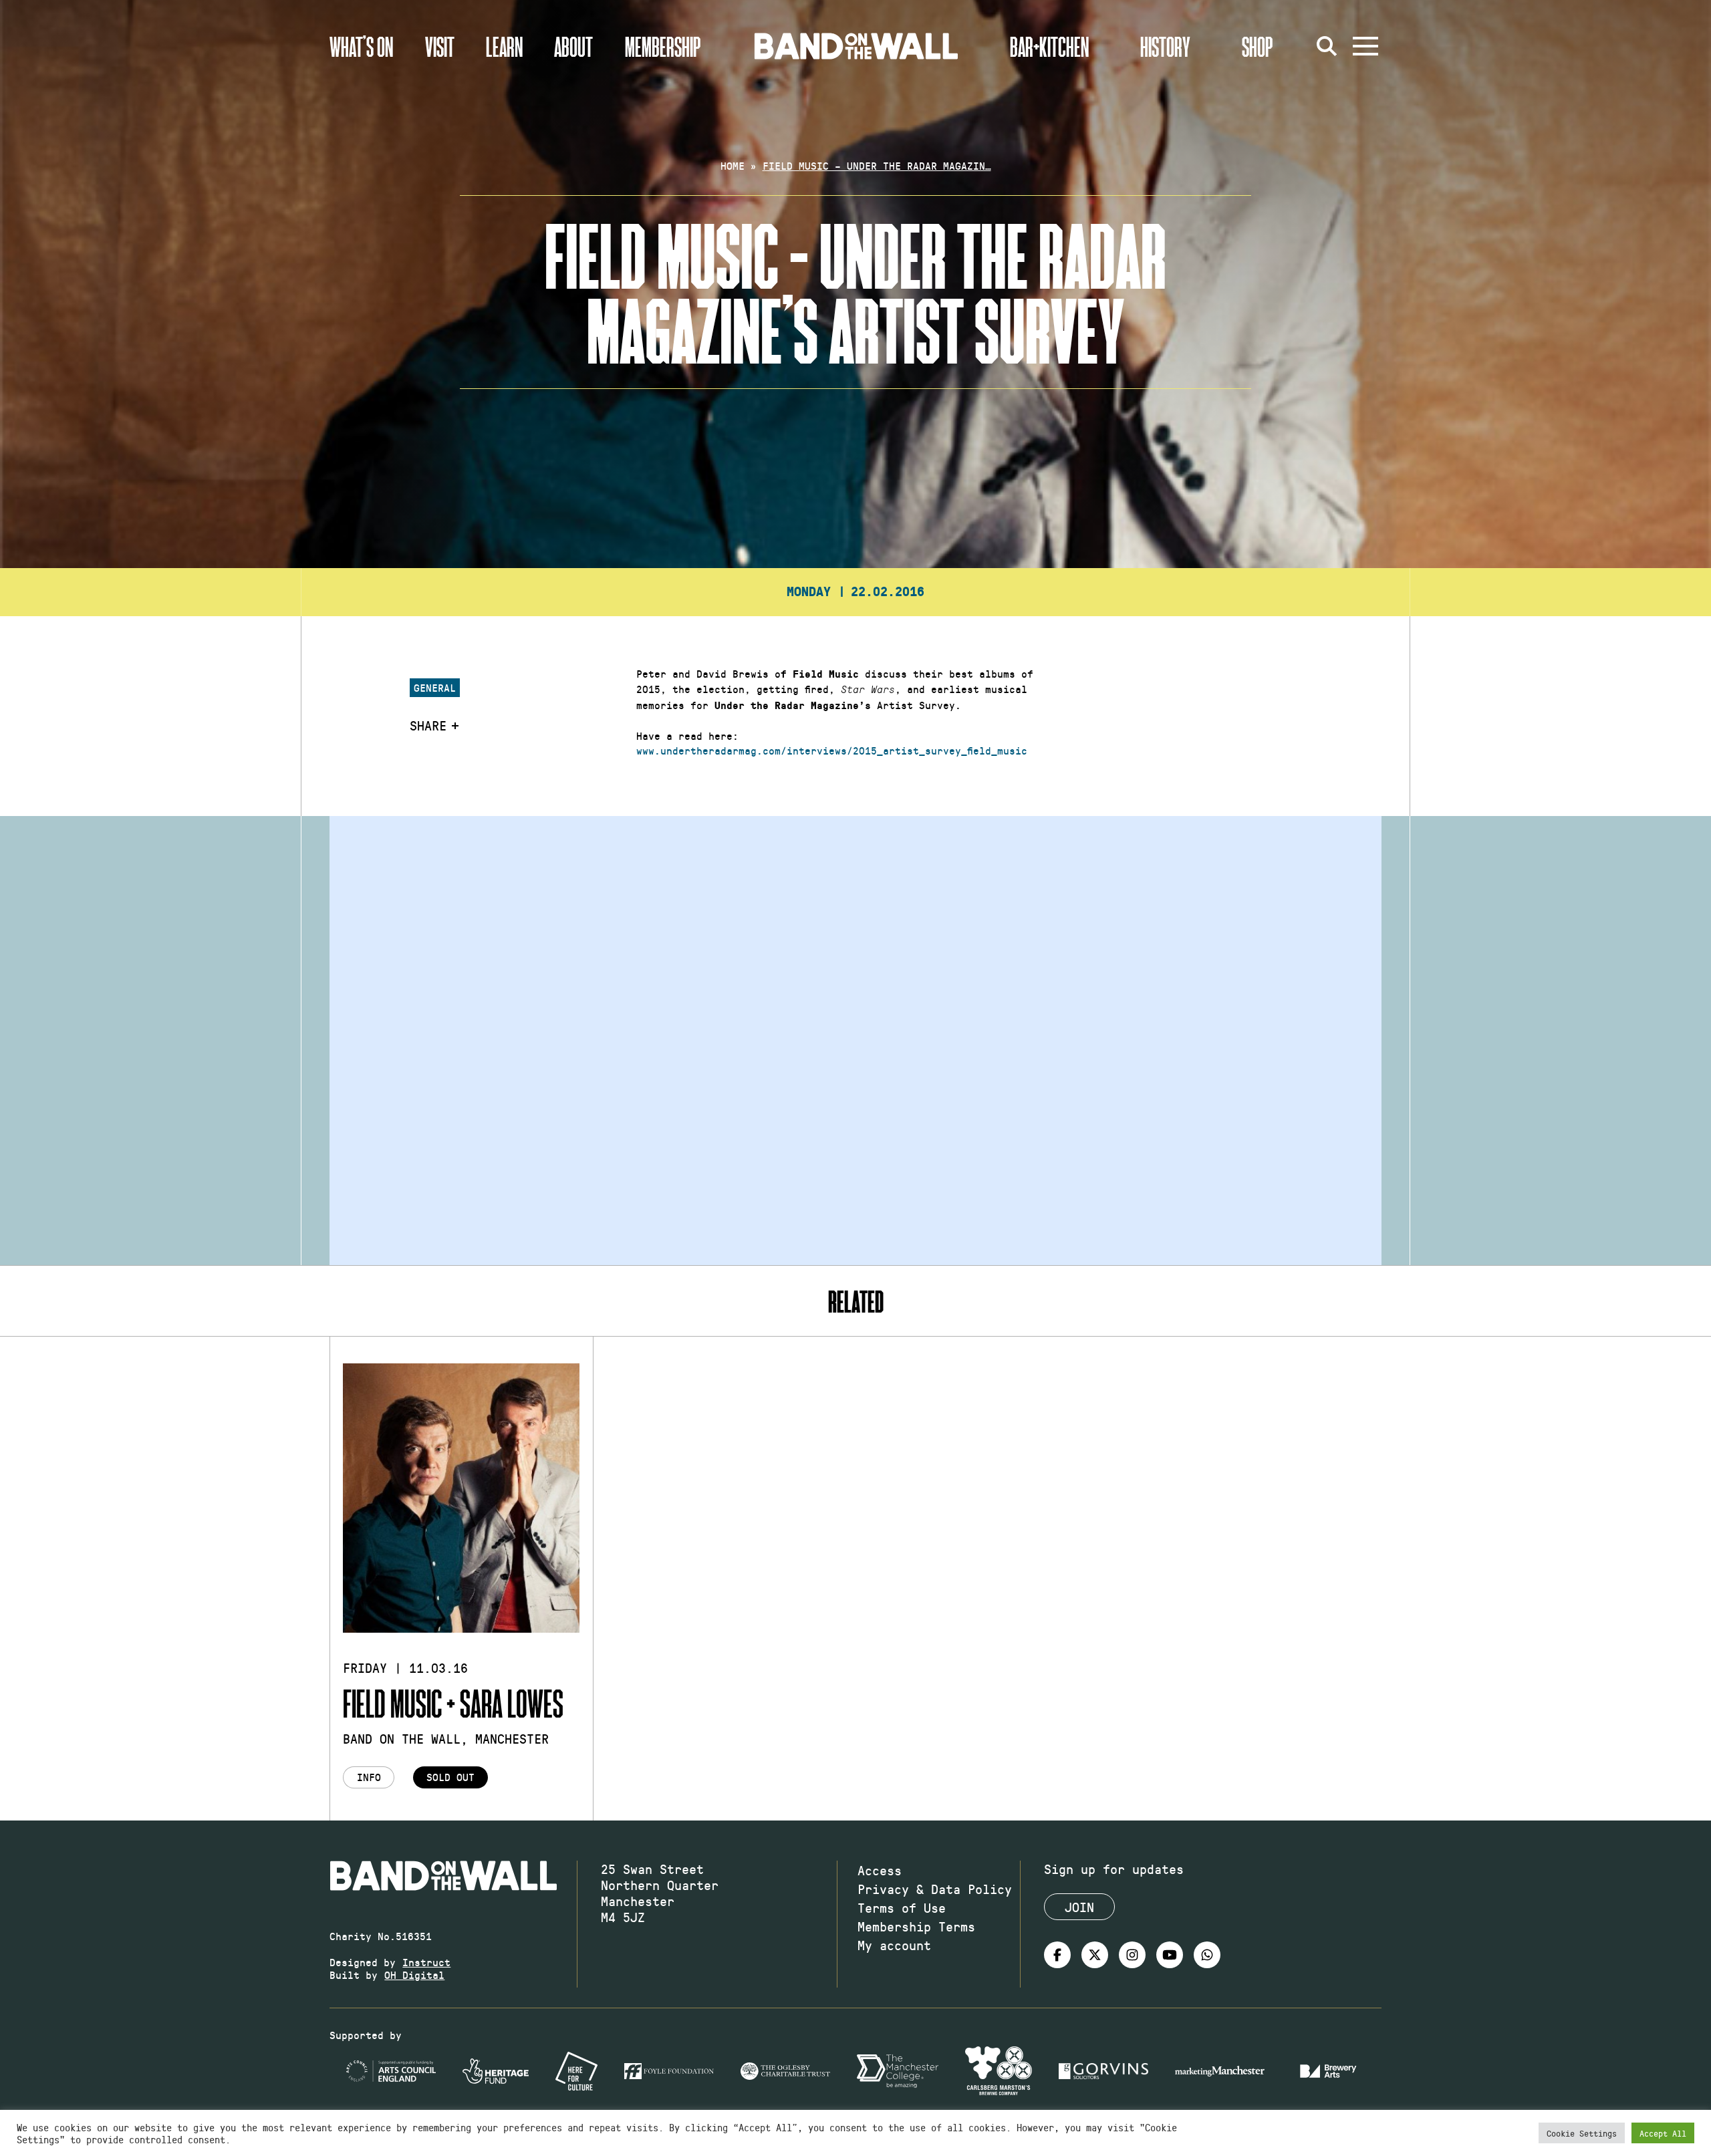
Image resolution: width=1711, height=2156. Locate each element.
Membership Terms (916, 1926)
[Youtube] (1170, 1955)
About (573, 46)
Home (733, 165)
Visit (440, 46)
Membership (663, 46)
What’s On (361, 46)
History (1165, 46)
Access (880, 1870)
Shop (1258, 46)
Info (369, 1777)
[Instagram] (1132, 1955)
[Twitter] (1095, 1955)
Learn (504, 46)
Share (428, 725)
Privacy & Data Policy (935, 1889)
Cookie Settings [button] (1582, 2133)
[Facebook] (1057, 1955)
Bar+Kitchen (1049, 46)
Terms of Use (902, 1907)
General (435, 687)
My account (894, 1945)
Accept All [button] (1663, 2133)
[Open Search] (1327, 46)
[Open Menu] (1365, 46)
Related (856, 1301)
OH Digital (414, 1975)
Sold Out (450, 1777)
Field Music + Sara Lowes (453, 1703)
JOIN (1079, 1907)
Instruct (426, 1962)
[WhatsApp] (1207, 1955)
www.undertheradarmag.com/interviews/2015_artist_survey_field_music (832, 750)
